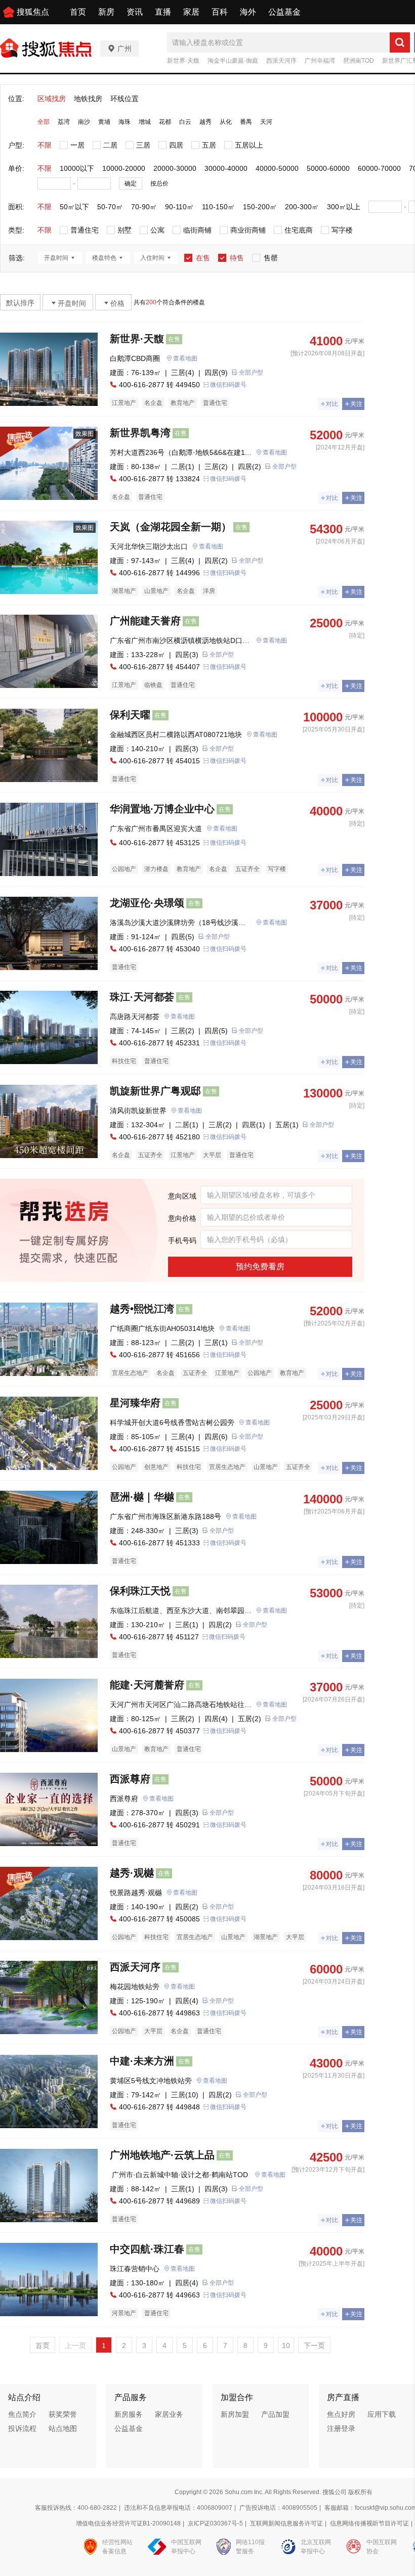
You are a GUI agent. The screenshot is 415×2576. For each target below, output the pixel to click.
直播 (163, 12)
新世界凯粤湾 (140, 433)
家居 (191, 12)
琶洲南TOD (359, 61)
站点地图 (63, 2428)
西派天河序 (281, 61)
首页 (78, 12)
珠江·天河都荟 (142, 997)
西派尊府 (130, 1779)
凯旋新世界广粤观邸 (155, 1091)
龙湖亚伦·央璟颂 (147, 903)
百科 (220, 12)
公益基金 (284, 12)
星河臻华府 (135, 1403)
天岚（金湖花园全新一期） (171, 527)
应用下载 (382, 2414)
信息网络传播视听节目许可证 (369, 2523)
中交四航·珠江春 (147, 2249)
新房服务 (129, 2414)
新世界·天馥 (183, 61)
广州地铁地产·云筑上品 (162, 2155)
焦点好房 (341, 2414)
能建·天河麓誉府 (147, 1685)
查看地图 (185, 358)
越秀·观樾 (132, 1873)
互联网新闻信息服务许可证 (286, 2523)
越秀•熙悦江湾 (142, 1309)
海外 (248, 12)
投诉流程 (22, 2428)
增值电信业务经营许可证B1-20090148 (128, 2523)
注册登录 (341, 2428)
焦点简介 (22, 2414)
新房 (106, 12)
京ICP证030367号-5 (215, 2523)
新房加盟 (235, 2414)
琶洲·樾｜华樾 (142, 1497)
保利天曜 (130, 715)
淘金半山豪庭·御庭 (233, 61)
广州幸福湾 (320, 61)
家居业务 (169, 2414)
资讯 (135, 12)
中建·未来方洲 (142, 2061)
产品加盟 (275, 2414)
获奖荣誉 (63, 2414)
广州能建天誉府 (145, 621)
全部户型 (251, 373)
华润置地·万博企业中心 (162, 809)
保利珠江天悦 (140, 1591)
